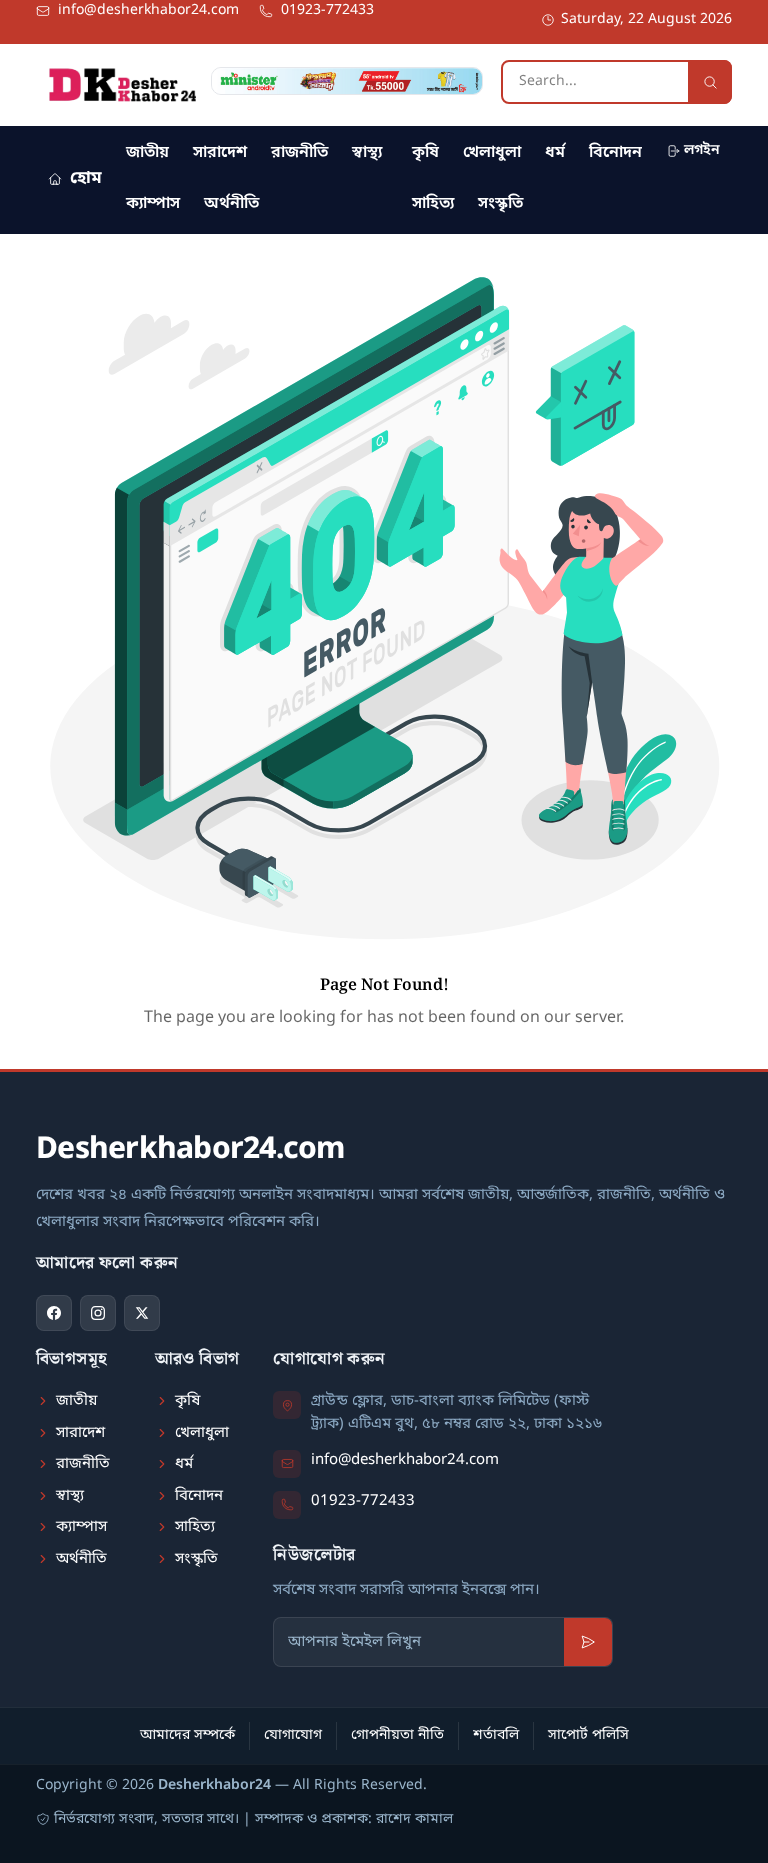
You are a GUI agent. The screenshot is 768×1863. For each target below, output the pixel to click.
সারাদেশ (220, 153)
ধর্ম (555, 153)
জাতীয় (147, 153)
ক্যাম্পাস (153, 204)
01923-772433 (363, 1501)
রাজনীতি (299, 153)
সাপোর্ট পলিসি (588, 1735)
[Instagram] (98, 1313)
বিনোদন (615, 153)
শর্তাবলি (496, 1735)
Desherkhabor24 (214, 1785)
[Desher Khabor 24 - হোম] (122, 85)
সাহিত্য (433, 204)
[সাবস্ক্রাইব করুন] (588, 1642)
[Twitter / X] (142, 1313)
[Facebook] (54, 1313)
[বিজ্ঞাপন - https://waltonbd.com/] (347, 80)
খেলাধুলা (492, 153)
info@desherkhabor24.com (405, 1460)
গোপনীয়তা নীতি (397, 1735)
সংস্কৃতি (500, 204)
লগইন (702, 150)
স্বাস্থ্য (367, 153)
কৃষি (425, 153)
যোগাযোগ (293, 1735)
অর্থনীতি (231, 204)
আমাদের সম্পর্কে (187, 1735)
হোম (86, 178)
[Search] (710, 82)
